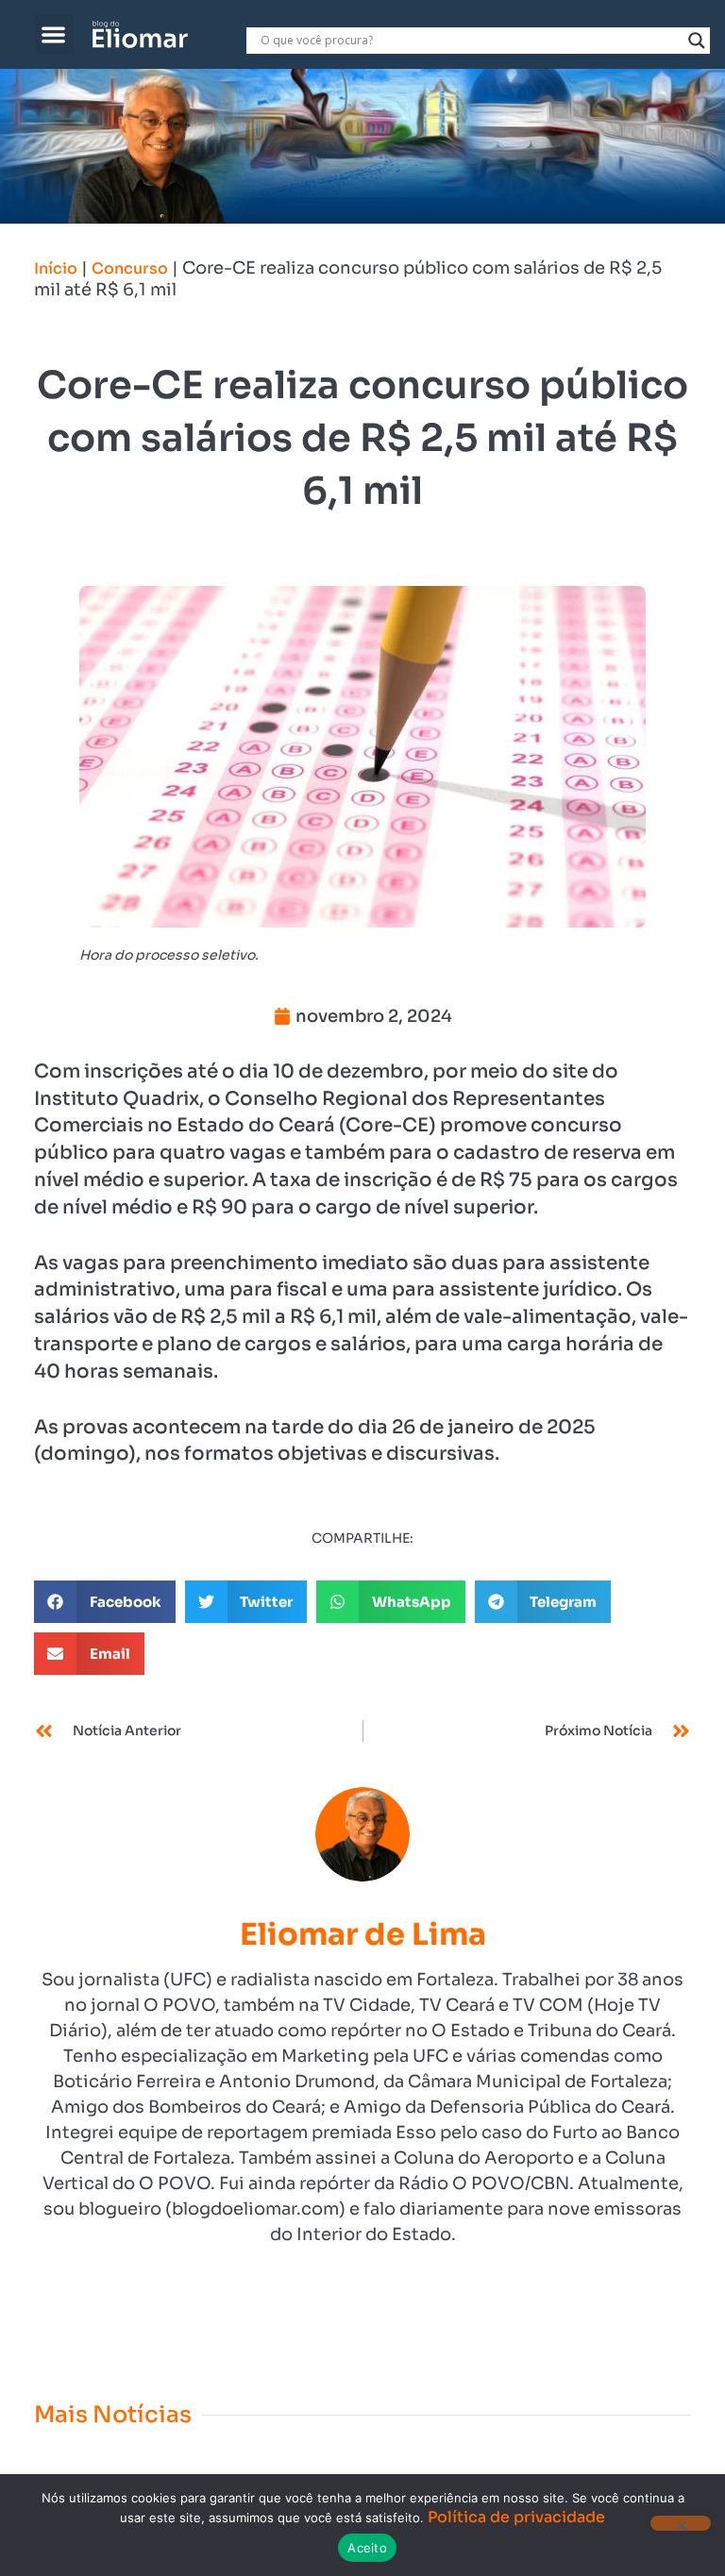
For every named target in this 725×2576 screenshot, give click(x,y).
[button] (54, 34)
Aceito (367, 2548)
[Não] (681, 2523)
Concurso (130, 268)
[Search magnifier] (697, 41)
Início (56, 268)
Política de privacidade (516, 2517)
